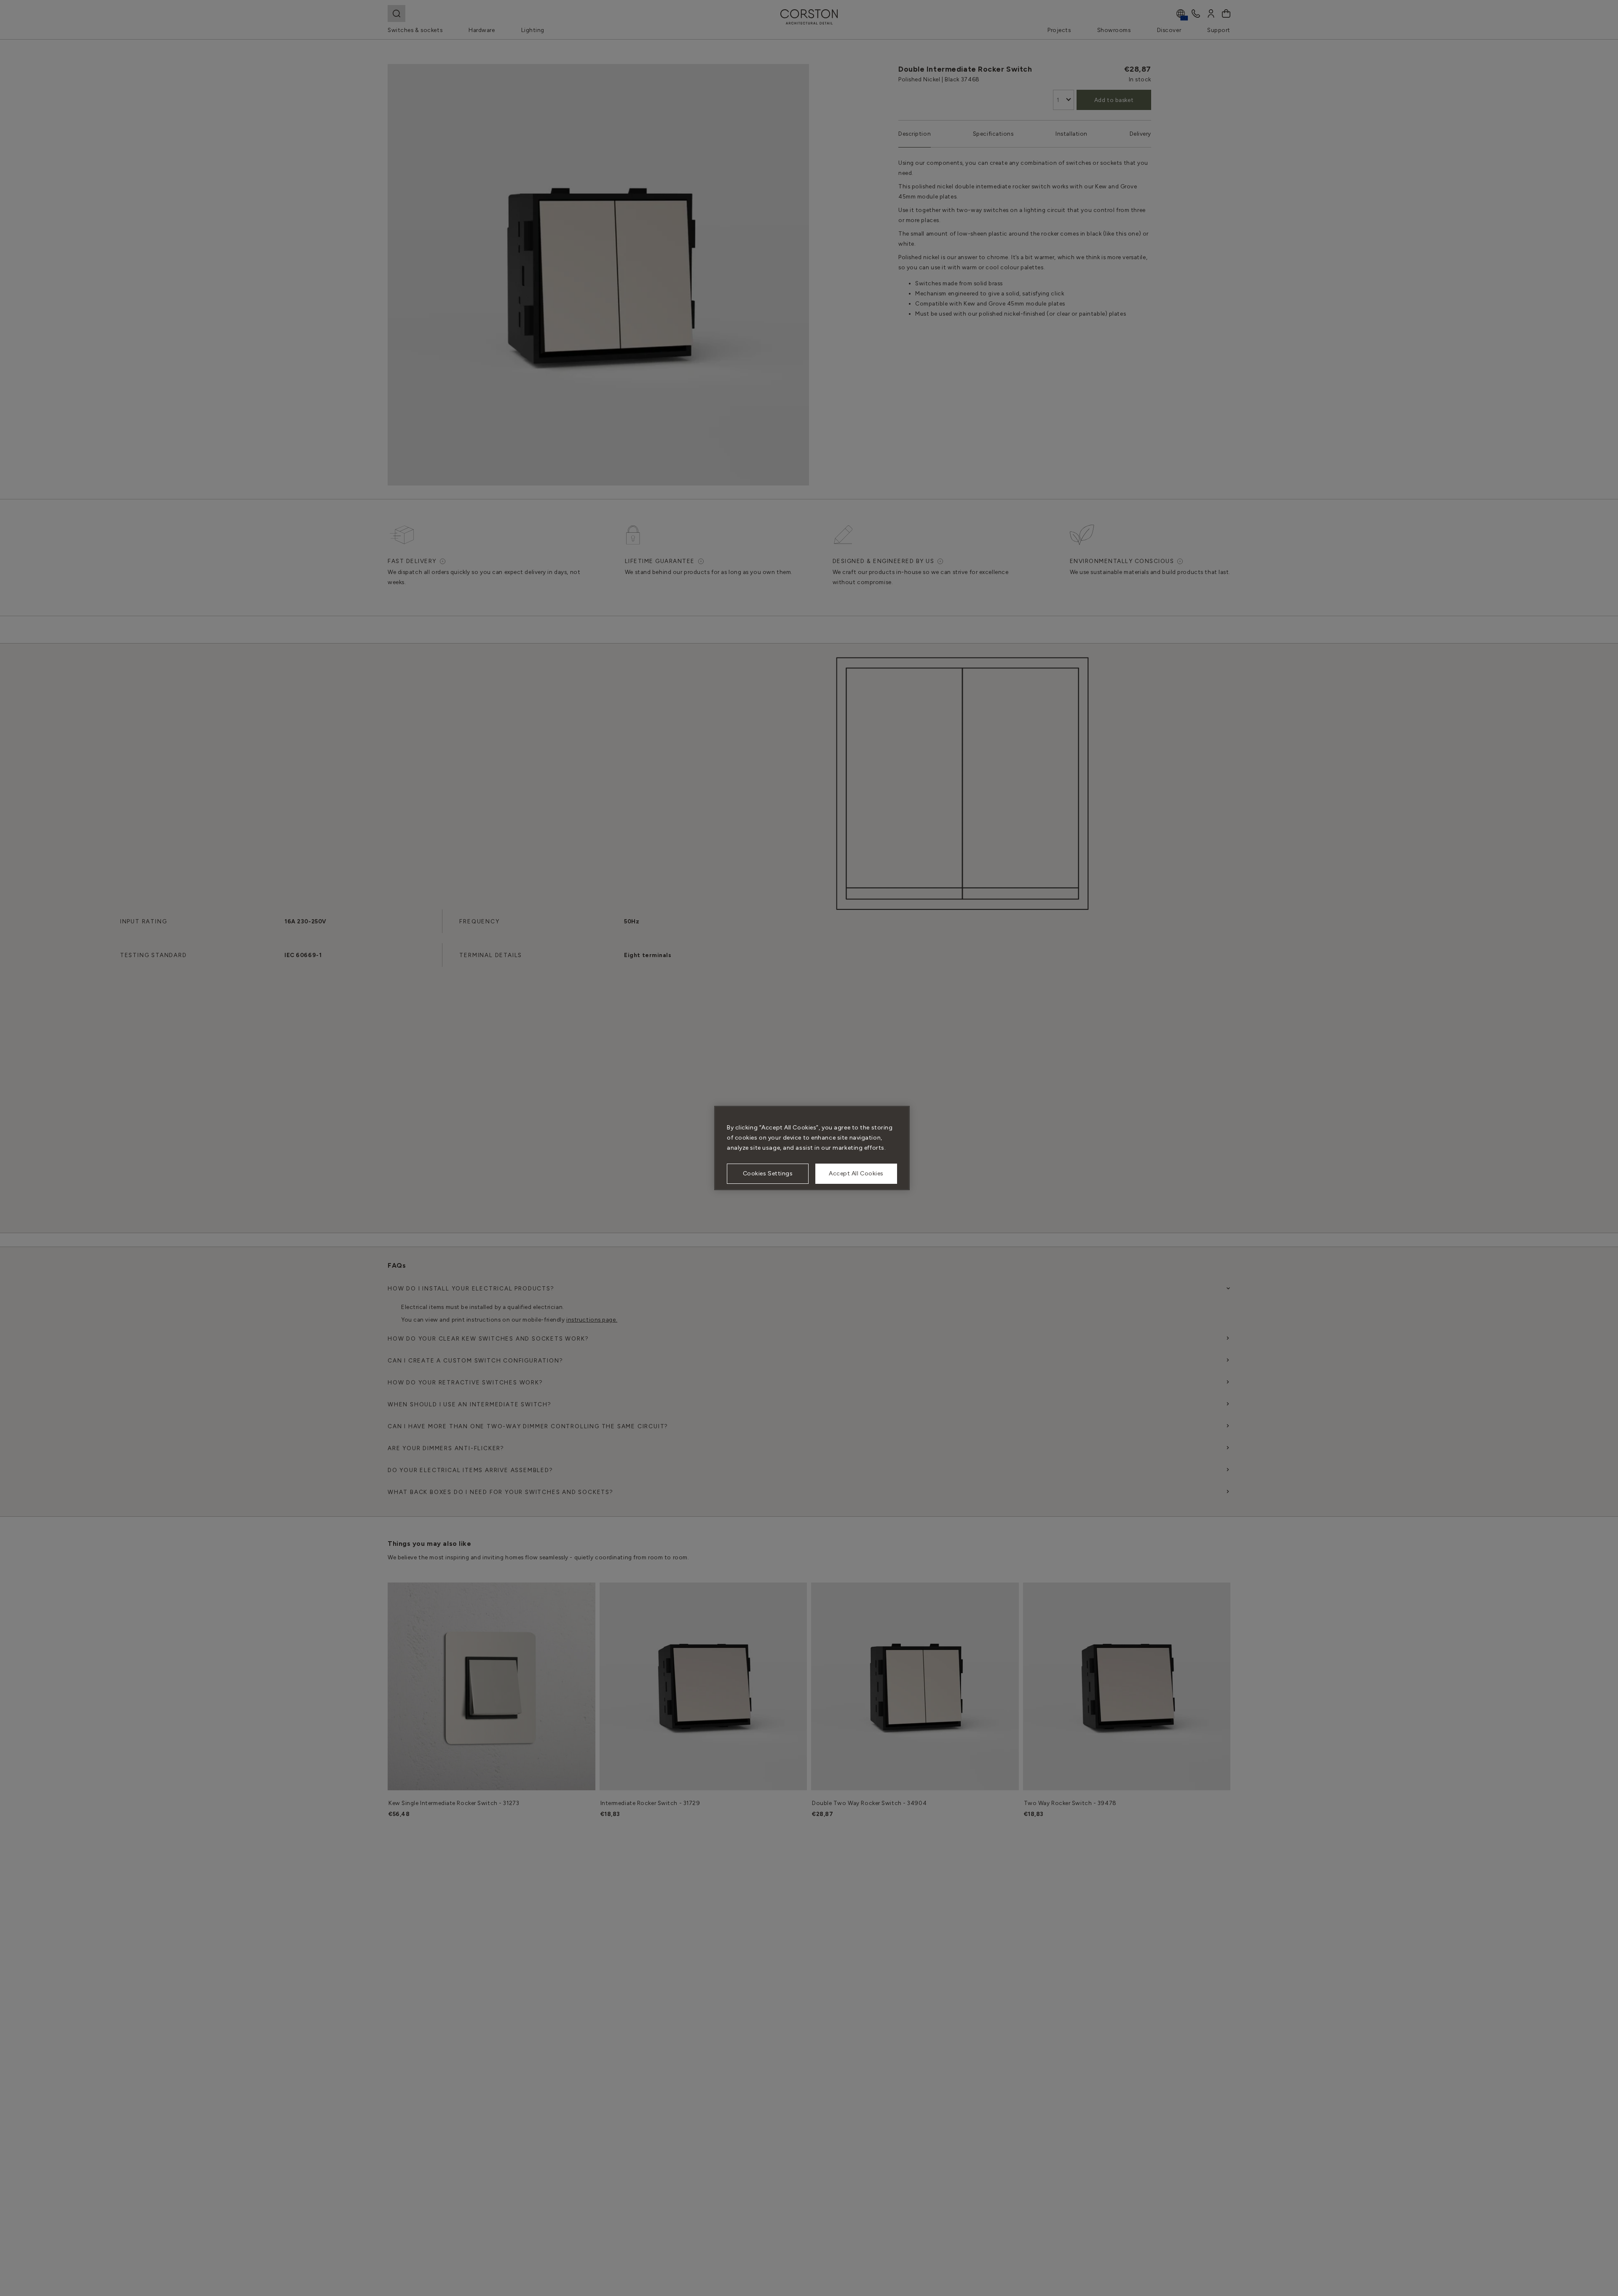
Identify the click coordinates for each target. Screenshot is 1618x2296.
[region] (812, 1148)
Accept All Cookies (856, 1173)
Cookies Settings (768, 1173)
